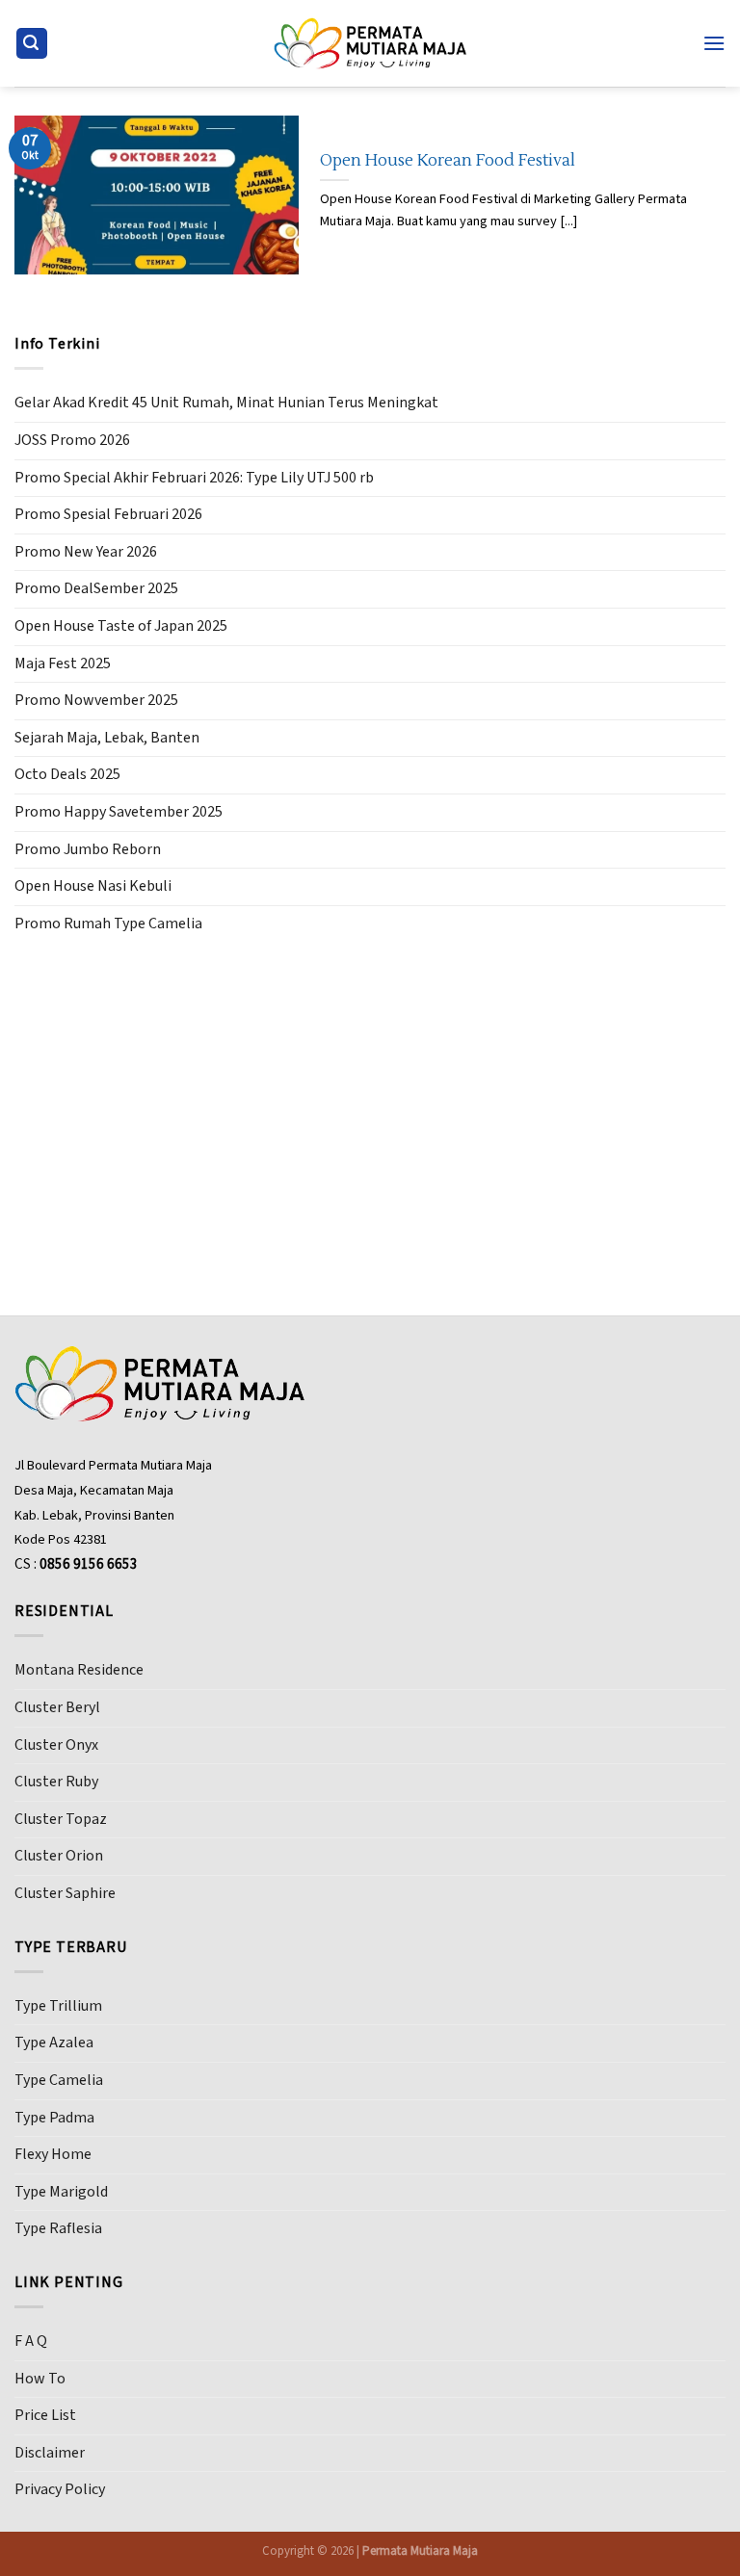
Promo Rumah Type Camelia (108, 924)
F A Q (31, 2341)
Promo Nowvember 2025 (96, 700)
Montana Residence (79, 1670)
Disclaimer (50, 2453)
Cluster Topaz (61, 1819)
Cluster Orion (59, 1856)
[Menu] (714, 43)
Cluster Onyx (56, 1745)
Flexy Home (53, 2154)
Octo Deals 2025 (67, 774)
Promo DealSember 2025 (96, 588)
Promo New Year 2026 (86, 552)
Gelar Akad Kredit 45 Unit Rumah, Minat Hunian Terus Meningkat (226, 403)
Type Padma (54, 2118)
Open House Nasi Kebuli (93, 886)
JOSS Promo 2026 (72, 440)
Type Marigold (61, 2192)
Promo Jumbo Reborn (88, 849)
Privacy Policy (60, 2489)
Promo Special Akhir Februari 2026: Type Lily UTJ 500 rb (194, 478)
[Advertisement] (370, 1100)
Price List (45, 2415)
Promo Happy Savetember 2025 (119, 812)
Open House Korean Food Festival (448, 160)
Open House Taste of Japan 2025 (121, 626)
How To (40, 2379)
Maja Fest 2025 (63, 664)
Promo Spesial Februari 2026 (108, 514)
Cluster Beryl (57, 1707)
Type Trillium (58, 2006)
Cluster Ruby (56, 1782)
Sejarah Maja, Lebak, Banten (107, 738)
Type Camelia (59, 2080)
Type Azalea (54, 2043)
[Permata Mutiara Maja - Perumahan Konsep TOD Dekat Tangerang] (370, 43)
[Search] (32, 44)
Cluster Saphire (65, 1893)
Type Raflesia (58, 2228)
